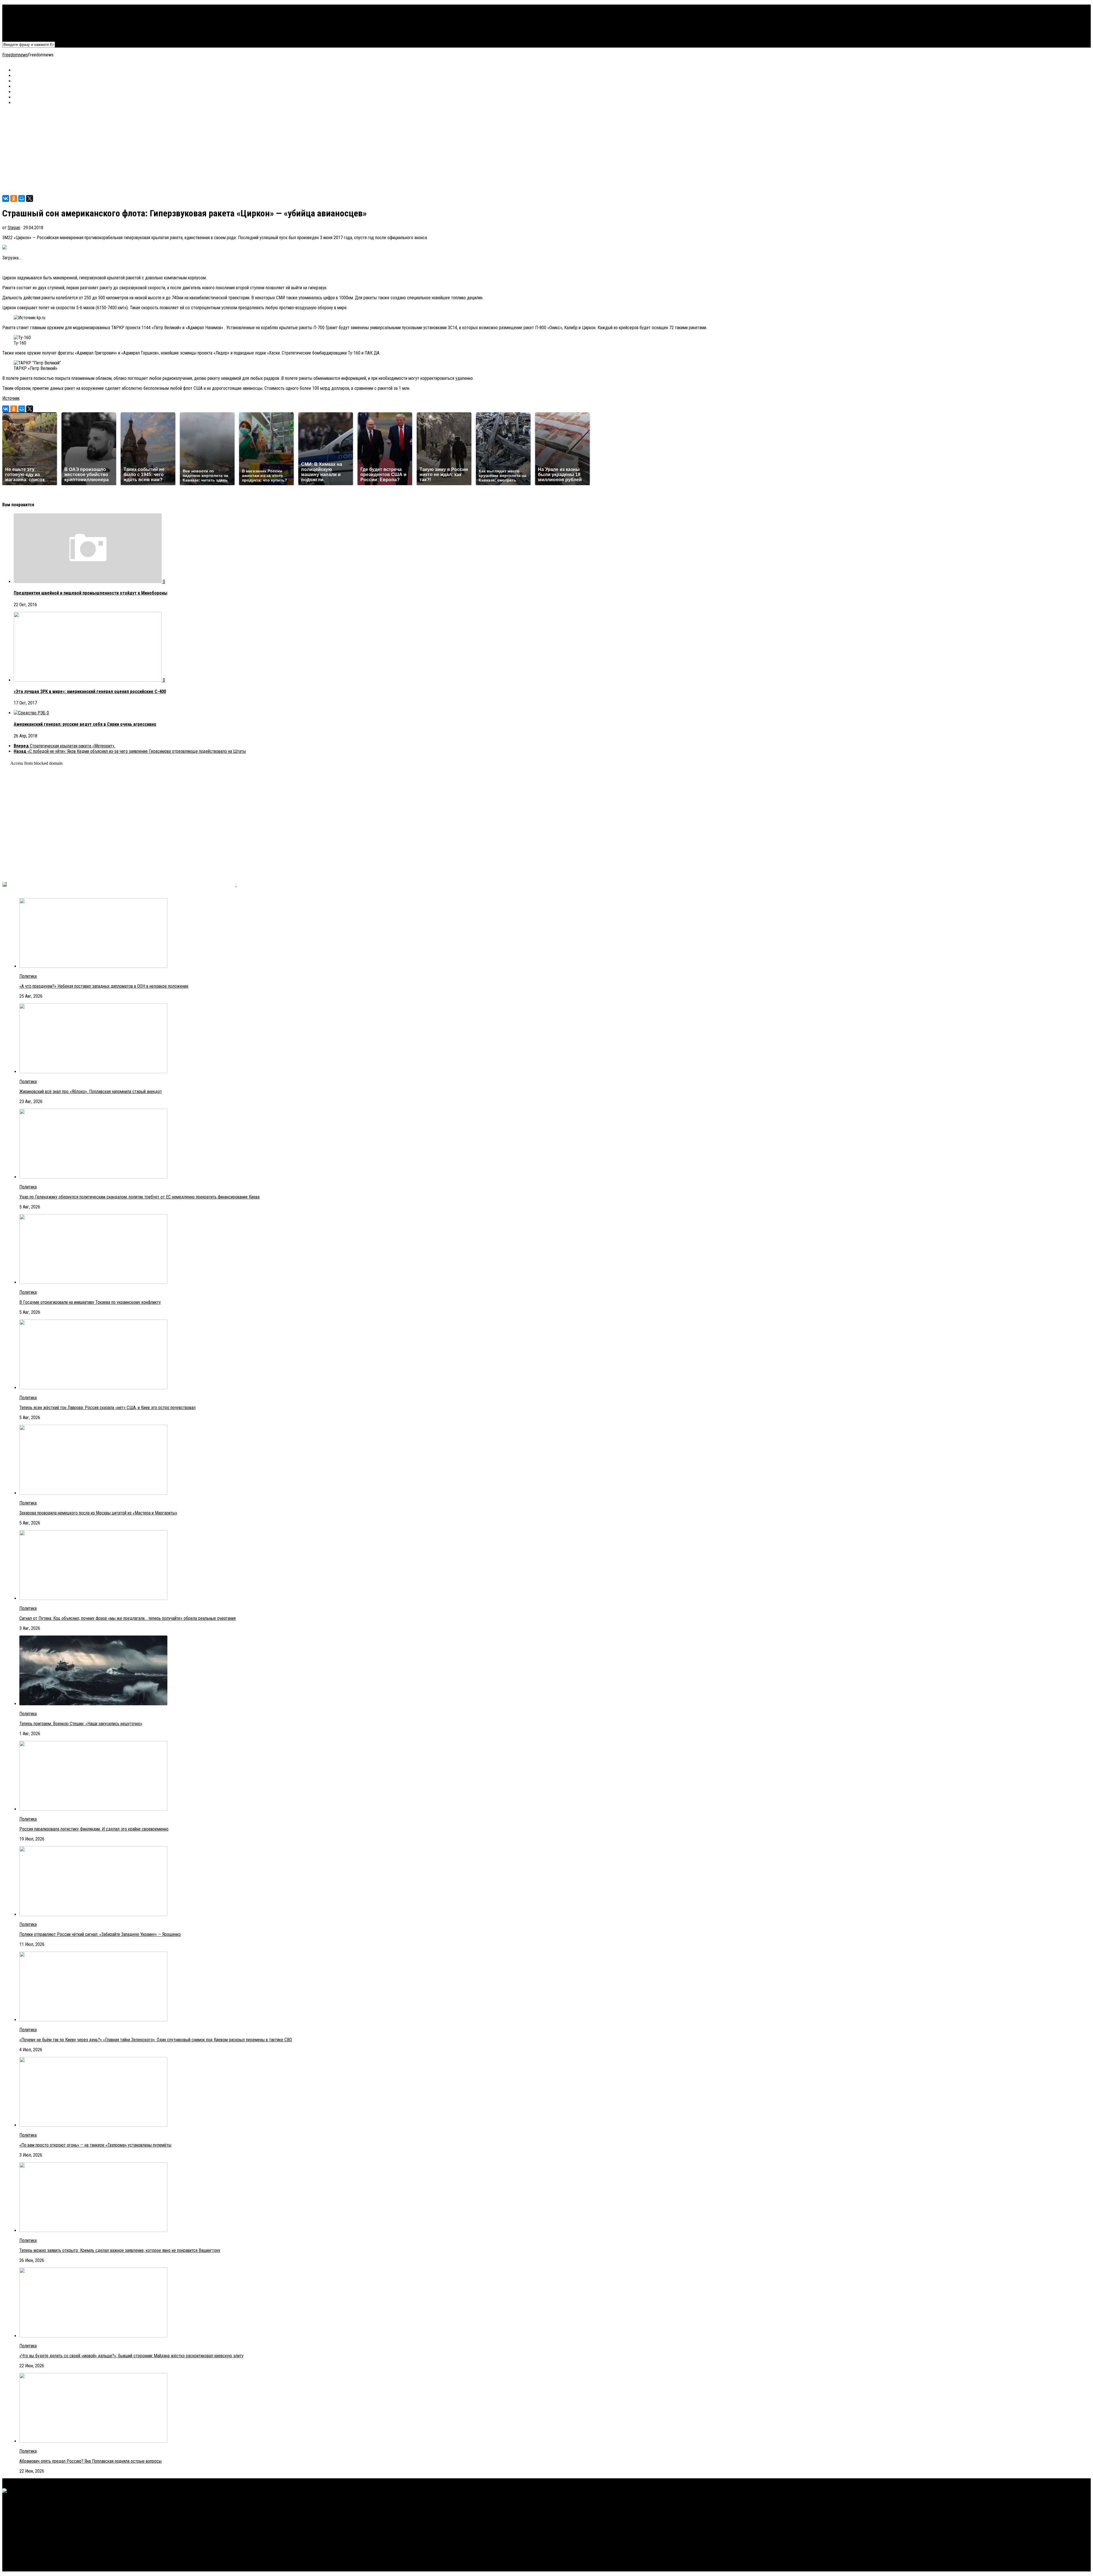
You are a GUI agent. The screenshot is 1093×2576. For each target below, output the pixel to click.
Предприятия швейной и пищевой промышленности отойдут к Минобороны (91, 593)
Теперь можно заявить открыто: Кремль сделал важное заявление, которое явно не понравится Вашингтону (120, 2250)
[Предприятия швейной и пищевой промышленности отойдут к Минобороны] (88, 582)
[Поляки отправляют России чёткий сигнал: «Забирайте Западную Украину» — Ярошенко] (93, 1914)
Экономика (24, 13)
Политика (22, 7)
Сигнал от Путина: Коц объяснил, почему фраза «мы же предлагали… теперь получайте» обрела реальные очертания (128, 1618)
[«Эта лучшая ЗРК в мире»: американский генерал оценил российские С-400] (88, 680)
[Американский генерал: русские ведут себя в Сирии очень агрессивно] (30, 713)
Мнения (20, 29)
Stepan (14, 228)
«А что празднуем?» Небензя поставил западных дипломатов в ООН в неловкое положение (104, 986)
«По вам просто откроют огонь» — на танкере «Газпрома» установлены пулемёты (95, 2145)
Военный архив (27, 18)
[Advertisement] (173, 150)
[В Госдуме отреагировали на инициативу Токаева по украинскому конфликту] (93, 1282)
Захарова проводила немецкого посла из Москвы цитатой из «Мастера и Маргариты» (98, 1513)
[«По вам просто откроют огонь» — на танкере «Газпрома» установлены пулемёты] (93, 2125)
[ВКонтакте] (6, 198)
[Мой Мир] (22, 198)
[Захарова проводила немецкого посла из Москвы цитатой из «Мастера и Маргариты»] (93, 1493)
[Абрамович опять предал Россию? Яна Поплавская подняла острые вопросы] (93, 2441)
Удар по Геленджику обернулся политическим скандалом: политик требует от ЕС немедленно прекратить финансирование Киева (139, 1197)
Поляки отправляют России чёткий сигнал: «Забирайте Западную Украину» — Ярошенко (100, 1934)
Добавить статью (30, 34)
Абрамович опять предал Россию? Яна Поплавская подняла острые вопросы (91, 2461)
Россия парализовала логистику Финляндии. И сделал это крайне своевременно (94, 1829)
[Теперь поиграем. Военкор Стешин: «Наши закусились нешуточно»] (93, 1704)
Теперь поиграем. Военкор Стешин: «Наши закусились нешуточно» (81, 1724)
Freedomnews (15, 55)
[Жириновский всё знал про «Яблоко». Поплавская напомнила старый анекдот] (93, 1072)
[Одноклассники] (14, 198)
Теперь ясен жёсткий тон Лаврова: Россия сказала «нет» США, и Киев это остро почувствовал (107, 1408)
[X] (30, 198)
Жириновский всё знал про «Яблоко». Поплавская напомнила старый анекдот (91, 1092)
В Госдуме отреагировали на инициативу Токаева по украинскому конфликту (90, 1302)
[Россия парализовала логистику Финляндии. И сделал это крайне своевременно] (93, 1809)
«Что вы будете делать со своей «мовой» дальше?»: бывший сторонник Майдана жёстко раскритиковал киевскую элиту (132, 2356)
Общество (23, 23)
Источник (11, 398)
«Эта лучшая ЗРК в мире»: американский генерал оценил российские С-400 (90, 691)
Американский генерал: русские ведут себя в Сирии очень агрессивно (85, 724)
